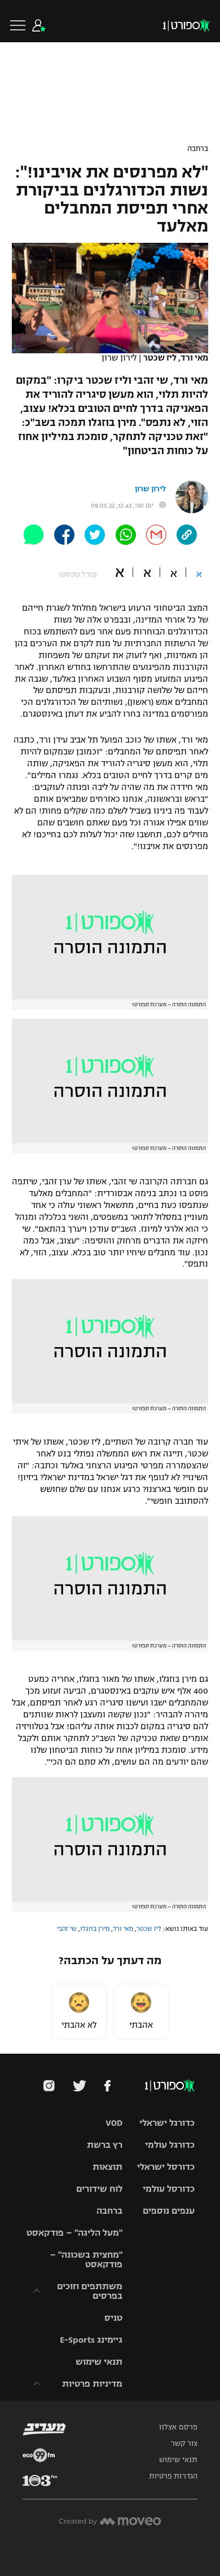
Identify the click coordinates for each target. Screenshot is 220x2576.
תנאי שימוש (99, 2362)
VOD (114, 2123)
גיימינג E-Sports (91, 2340)
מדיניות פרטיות (92, 2384)
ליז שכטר (149, 1929)
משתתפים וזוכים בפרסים (90, 2291)
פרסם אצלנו (178, 2427)
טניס (113, 2318)
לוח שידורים (99, 2189)
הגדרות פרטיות (173, 2476)
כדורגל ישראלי (167, 2123)
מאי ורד (123, 1929)
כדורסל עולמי (169, 2189)
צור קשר (184, 2444)
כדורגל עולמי (170, 2145)
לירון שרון (150, 489)
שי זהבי (67, 1929)
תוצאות (107, 2167)
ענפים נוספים (169, 2211)
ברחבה (198, 149)
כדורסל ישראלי (166, 2167)
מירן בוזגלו (95, 1929)
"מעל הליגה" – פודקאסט (74, 2233)
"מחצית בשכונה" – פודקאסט (86, 2259)
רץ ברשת (105, 2145)
